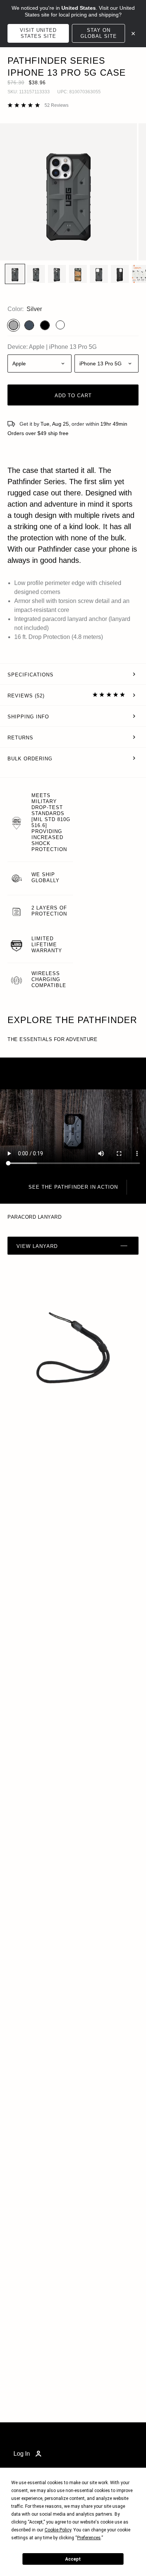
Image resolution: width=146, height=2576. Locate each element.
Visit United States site (38, 33)
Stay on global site (99, 33)
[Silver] (13, 325)
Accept (73, 2559)
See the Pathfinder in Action (73, 1187)
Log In (22, 2454)
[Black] (45, 325)
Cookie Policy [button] (58, 2530)
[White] (60, 325)
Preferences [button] (89, 2538)
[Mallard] (29, 325)
